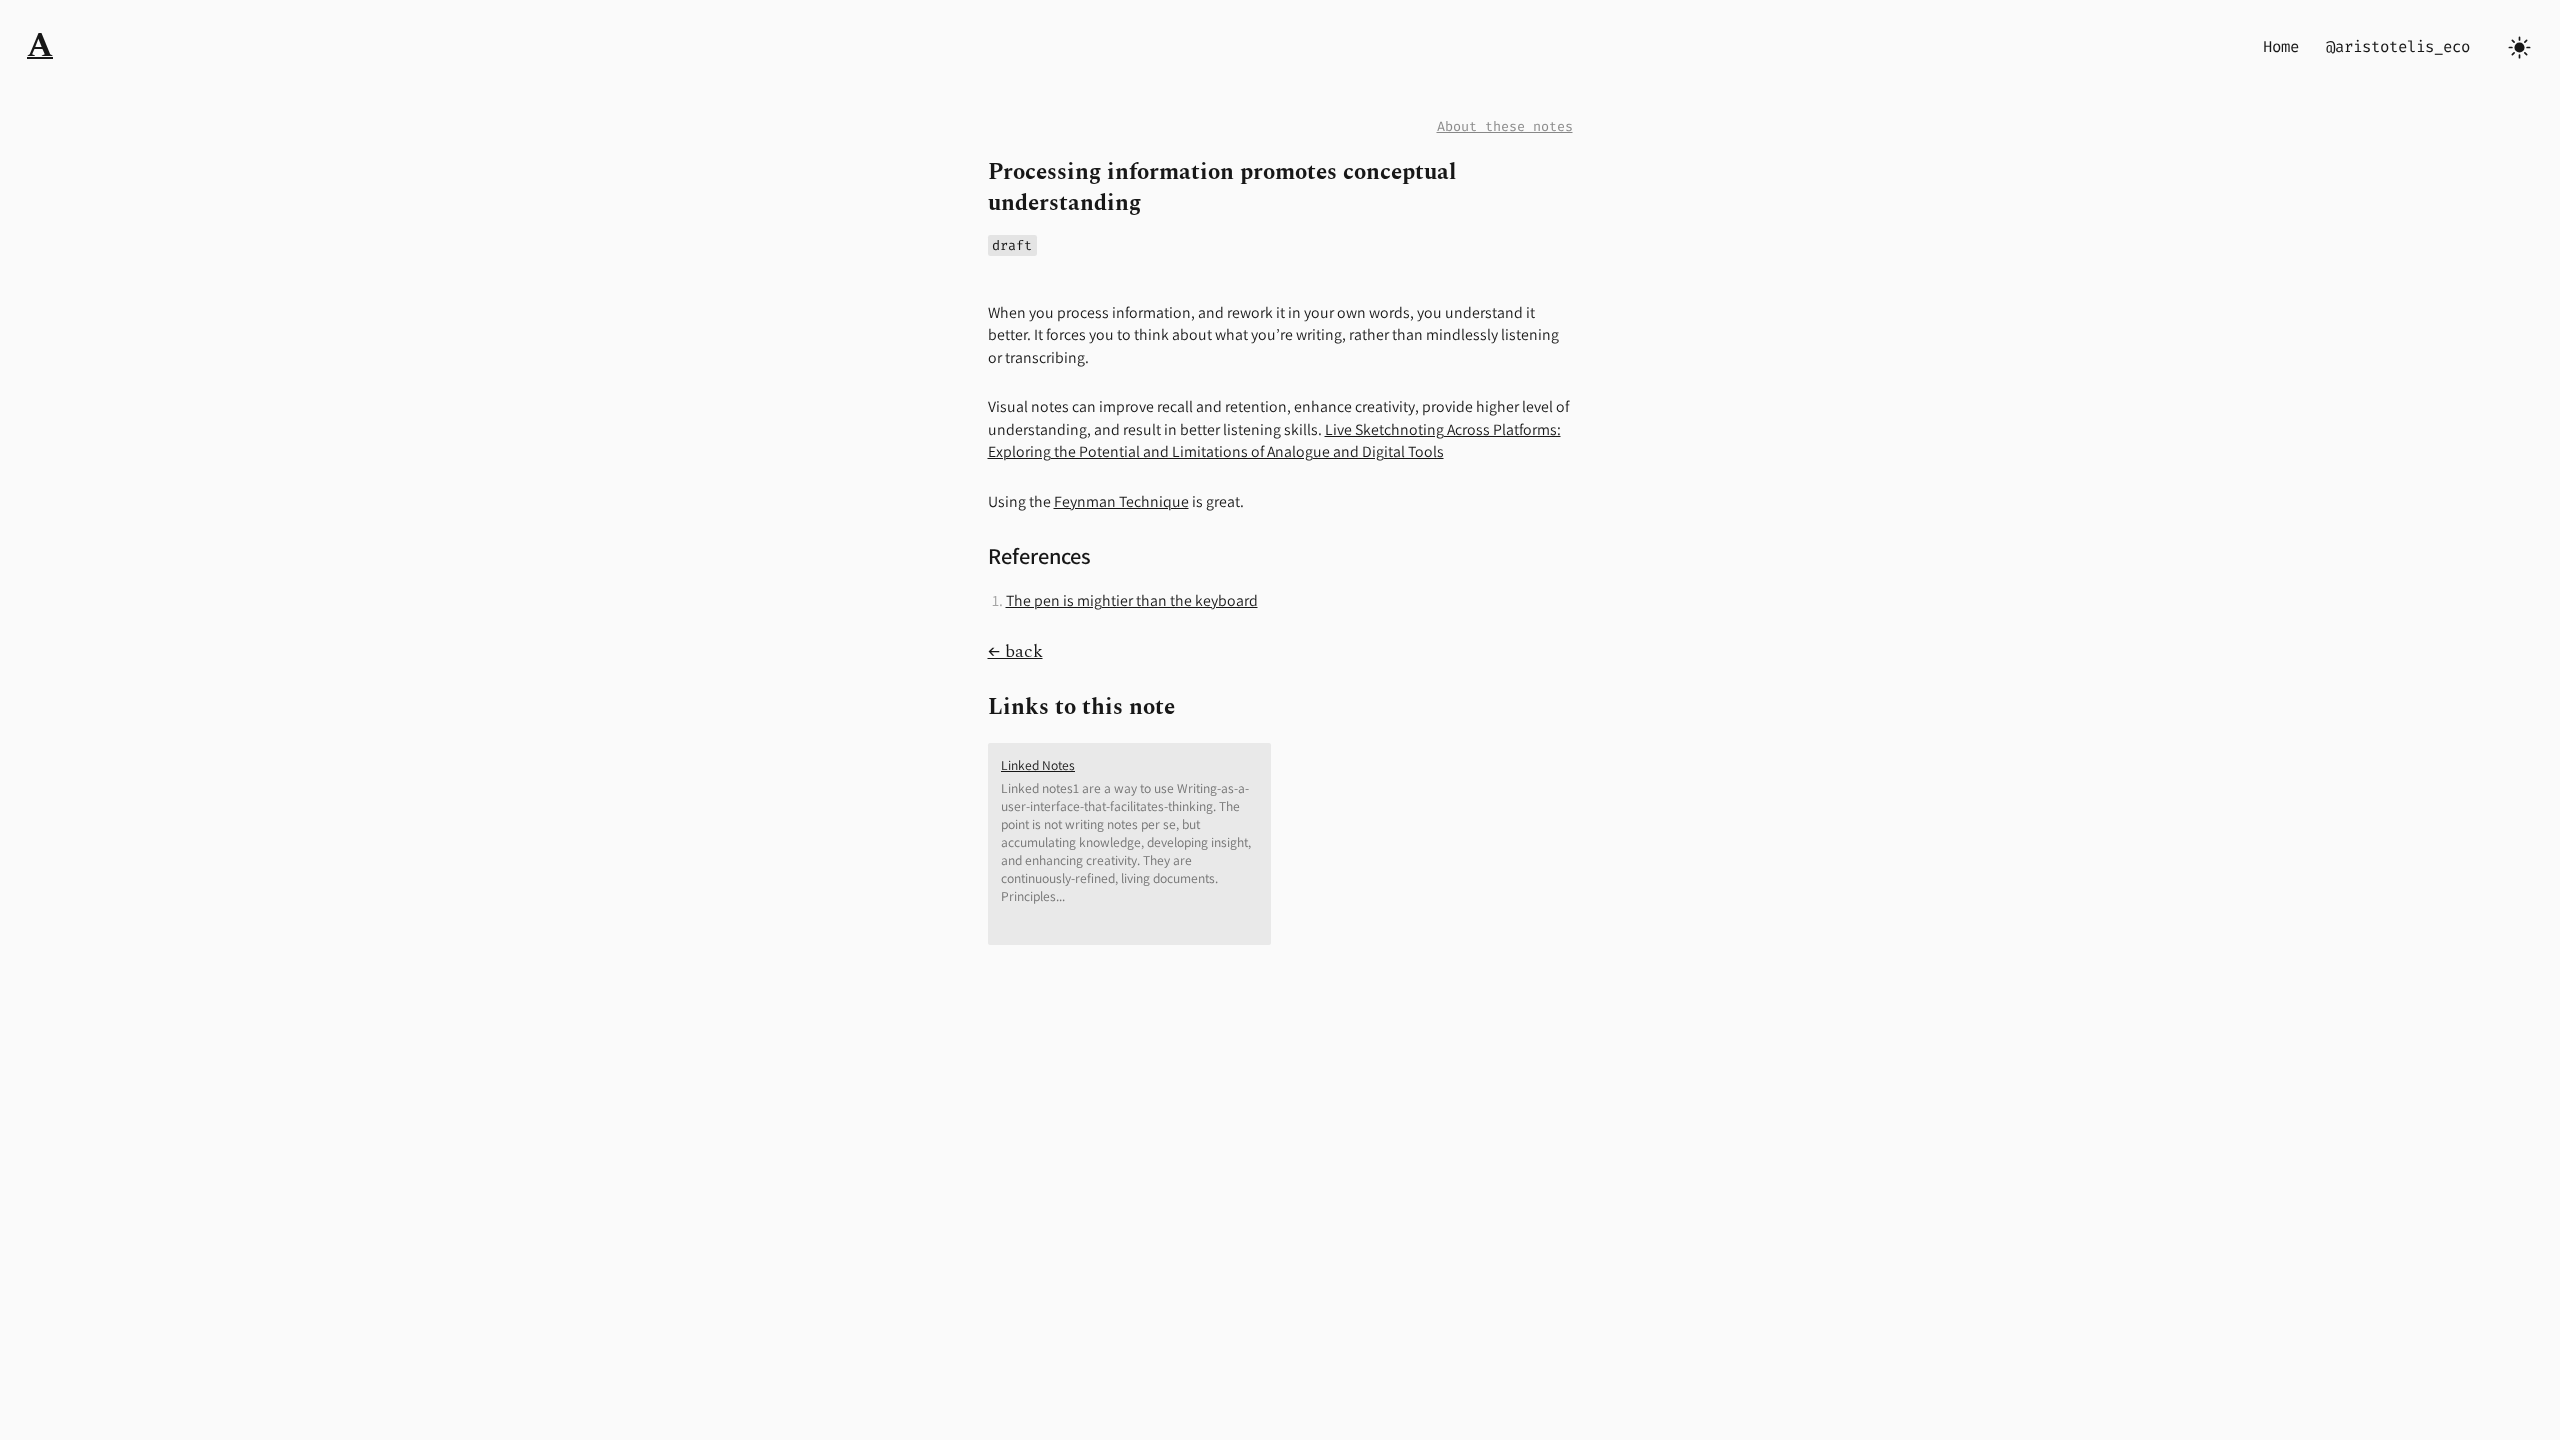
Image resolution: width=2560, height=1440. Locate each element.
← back (1015, 652)
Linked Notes (1038, 765)
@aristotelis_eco (2398, 46)
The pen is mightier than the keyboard (1132, 600)
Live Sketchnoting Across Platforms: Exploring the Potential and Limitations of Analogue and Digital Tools (1274, 441)
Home (2281, 46)
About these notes (1505, 126)
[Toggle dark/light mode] (2519, 47)
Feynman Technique (1121, 501)
